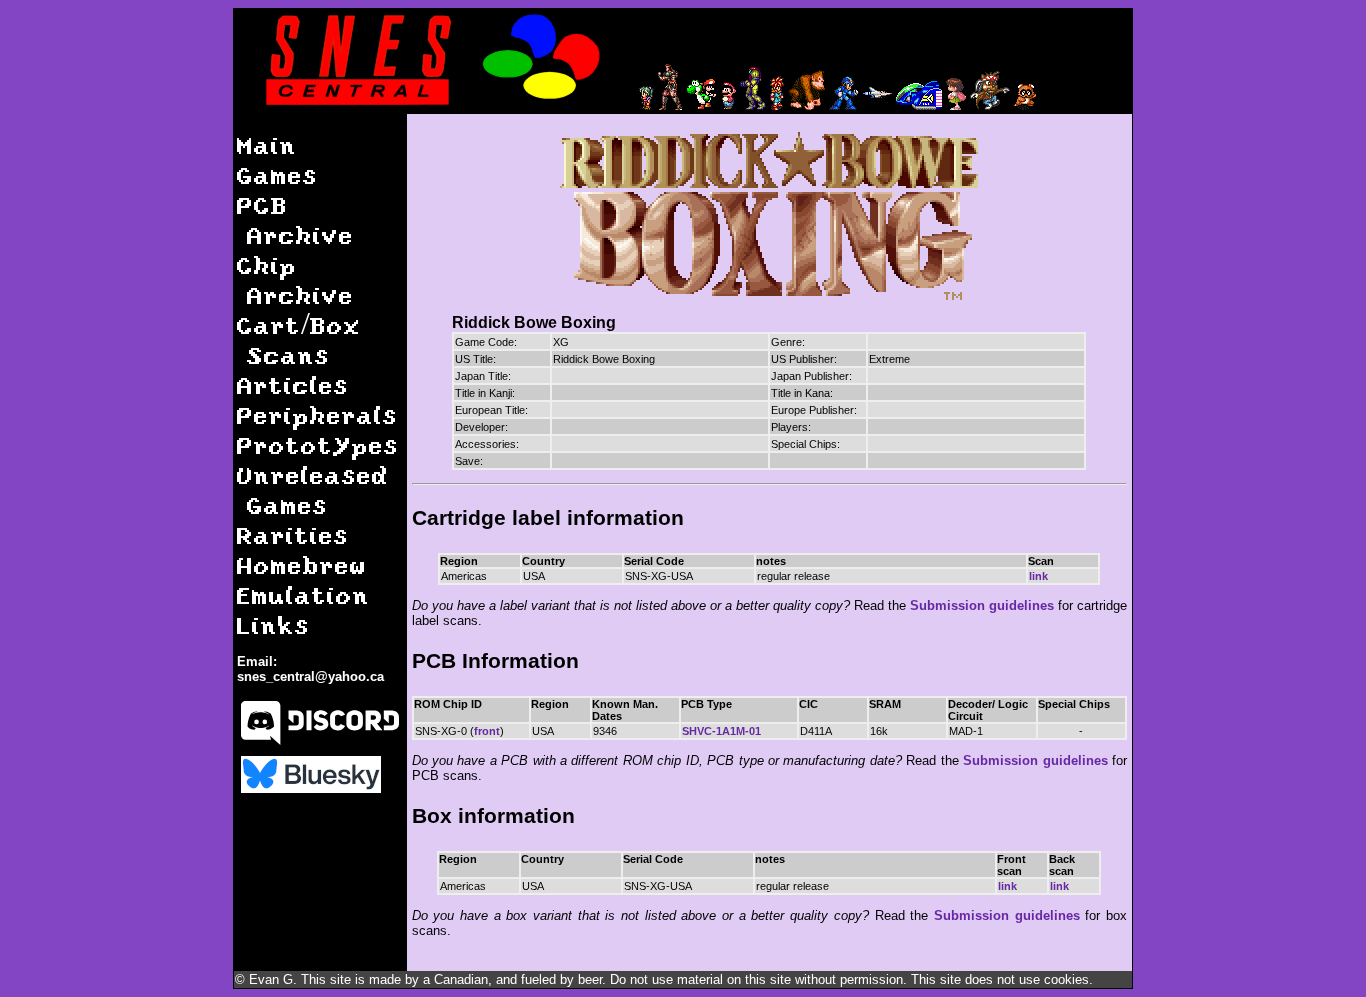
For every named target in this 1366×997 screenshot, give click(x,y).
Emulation (303, 594)
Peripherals (317, 414)
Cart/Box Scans (299, 339)
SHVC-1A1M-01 (721, 731)
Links (273, 624)
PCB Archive (295, 219)
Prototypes (318, 444)
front (487, 731)
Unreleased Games (313, 489)
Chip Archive (295, 279)
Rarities (293, 534)
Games (277, 174)
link (1038, 576)
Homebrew (302, 564)
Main (267, 144)
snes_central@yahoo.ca (310, 676)
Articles (293, 384)
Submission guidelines (982, 605)
